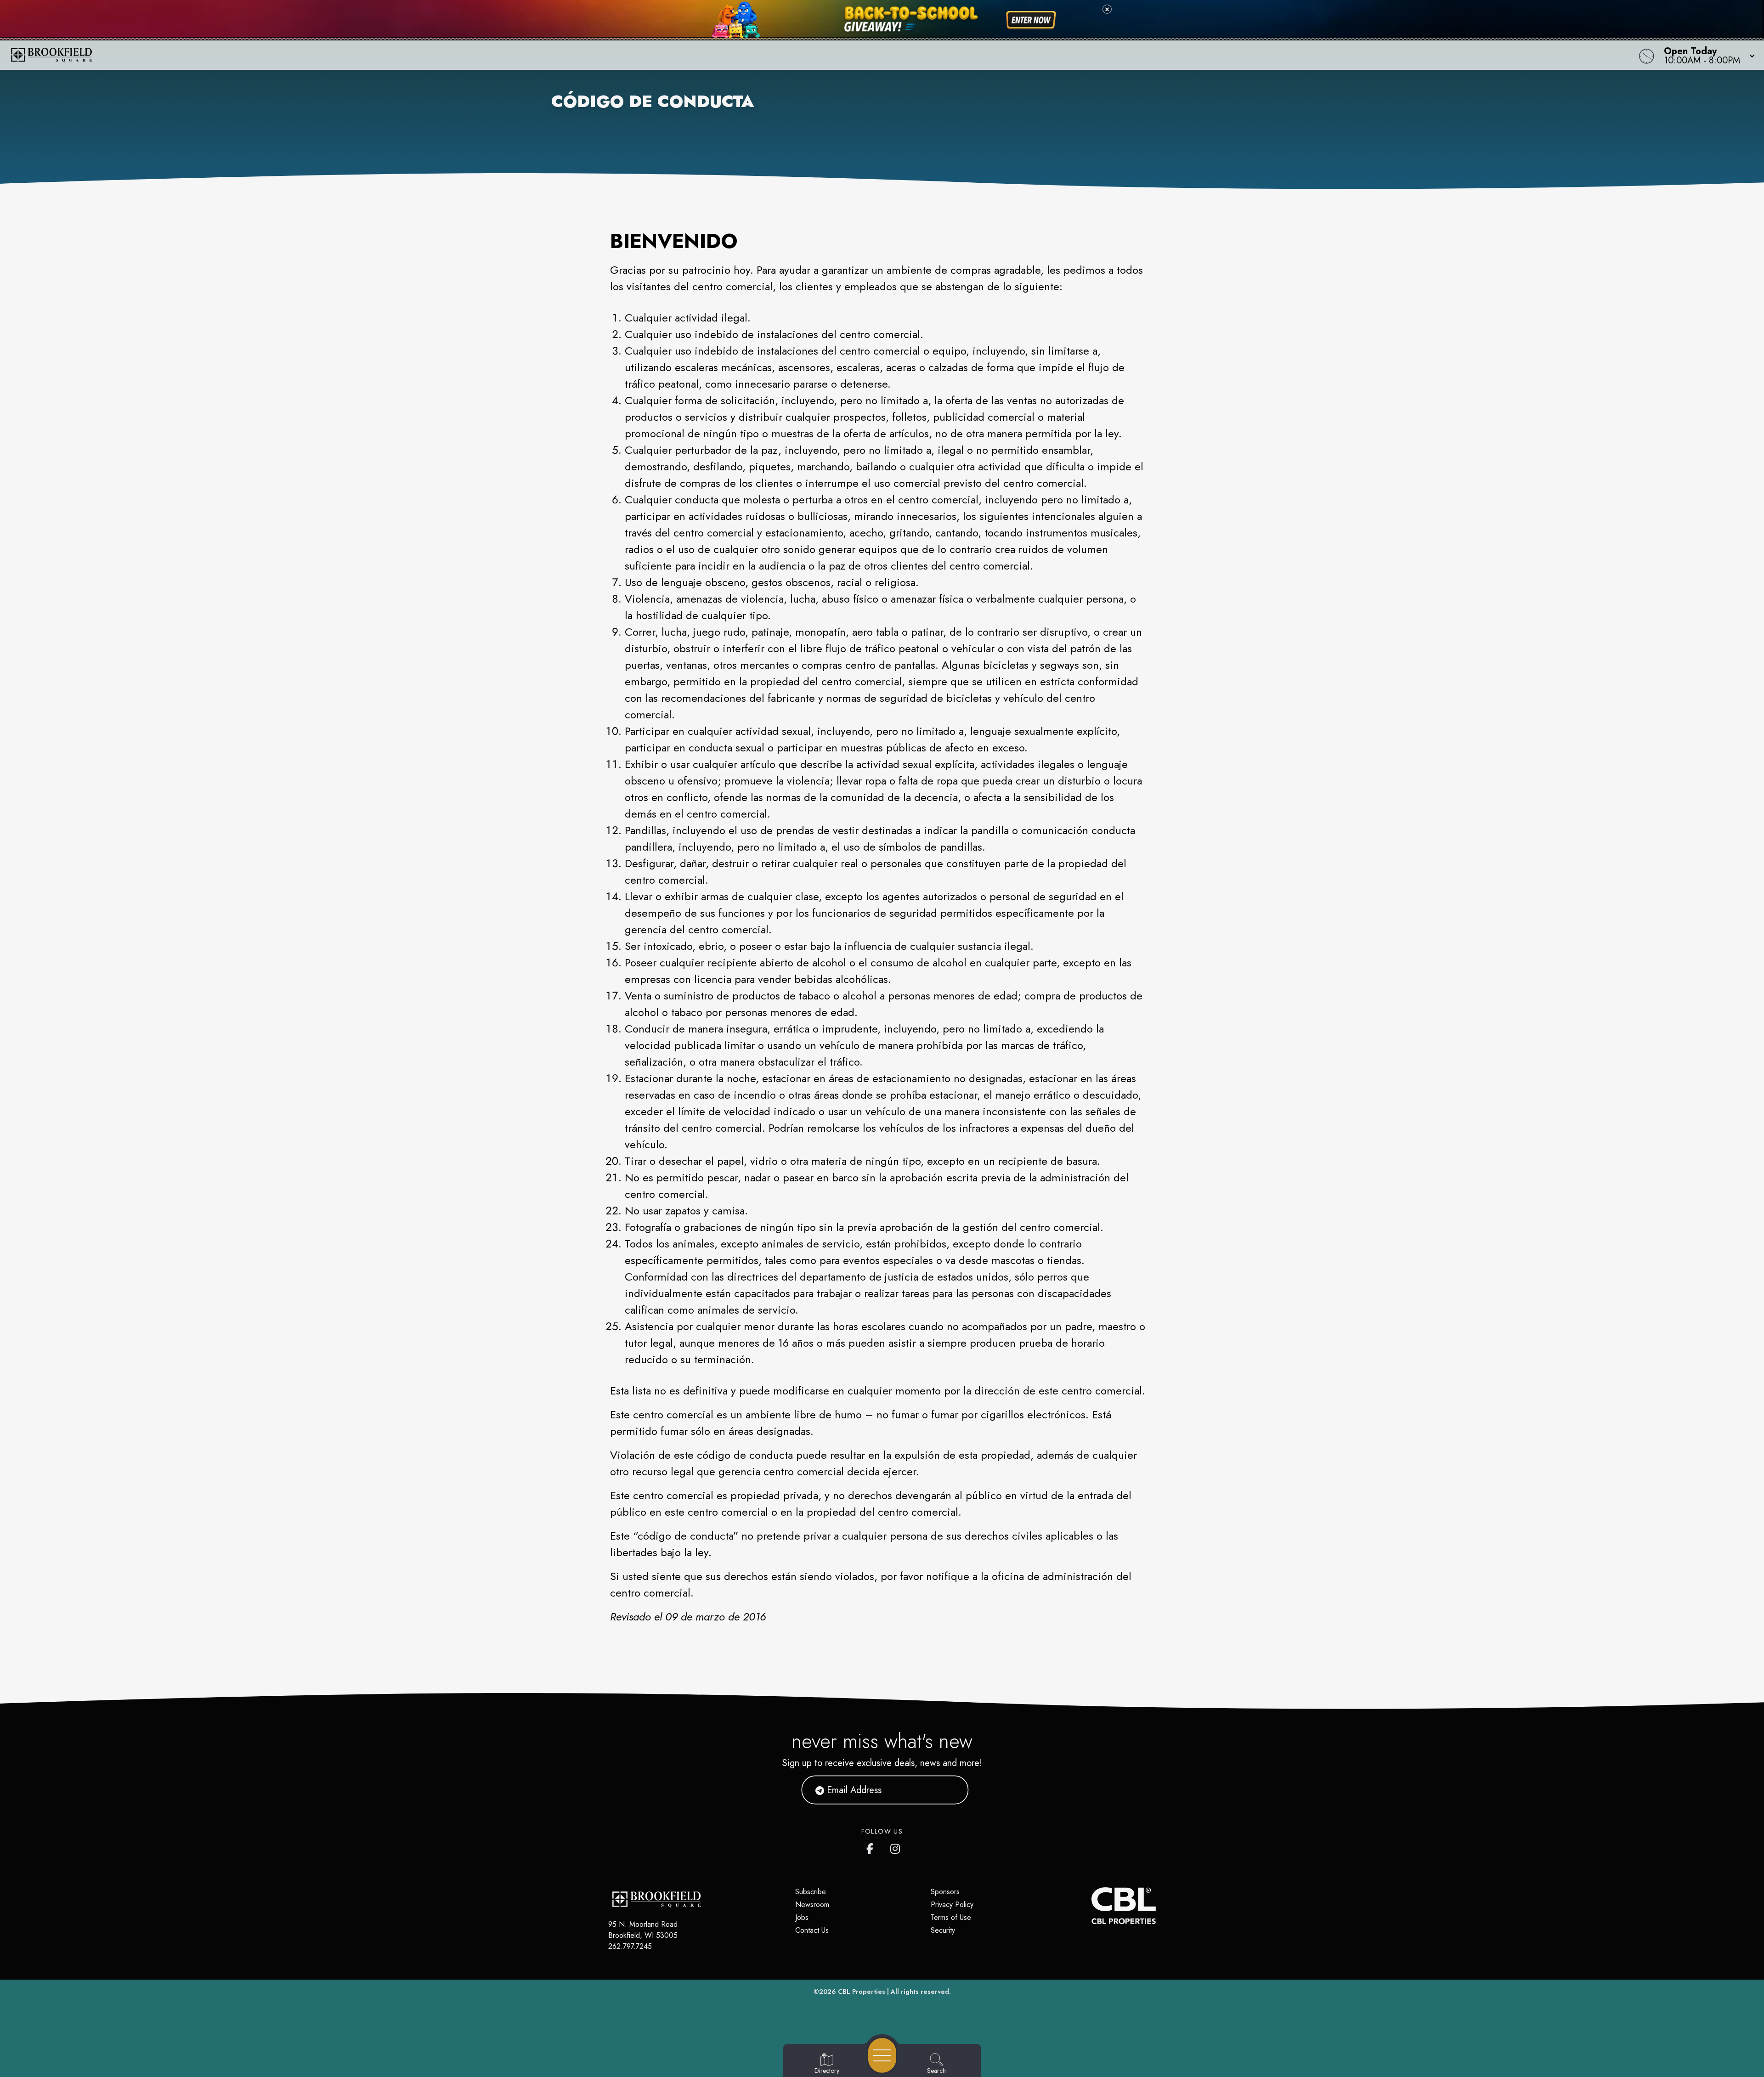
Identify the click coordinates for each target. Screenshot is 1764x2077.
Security (943, 1930)
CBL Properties (862, 1992)
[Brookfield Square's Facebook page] (872, 1847)
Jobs (802, 1917)
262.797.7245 (630, 1946)
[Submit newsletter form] (950, 1790)
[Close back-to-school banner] (1107, 9)
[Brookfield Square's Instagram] (896, 1847)
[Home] (663, 55)
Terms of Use (951, 1917)
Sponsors (945, 1892)
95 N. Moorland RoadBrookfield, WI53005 (643, 1930)
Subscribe (811, 1892)
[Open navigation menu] (882, 2055)
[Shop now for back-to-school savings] (1031, 20)
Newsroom (812, 1905)
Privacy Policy (952, 1905)
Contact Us (812, 1930)
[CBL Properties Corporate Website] (1091, 1906)
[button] (1707, 55)
